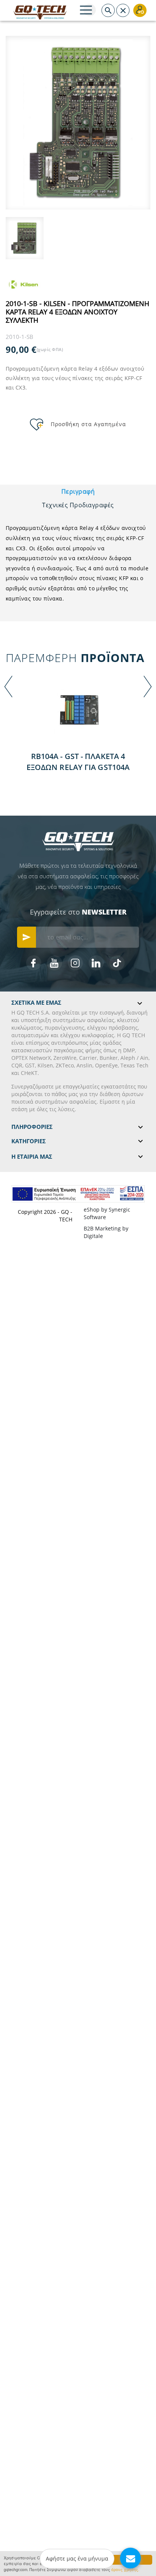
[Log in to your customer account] (140, 10)
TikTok (117, 963)
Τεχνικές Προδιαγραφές (78, 505)
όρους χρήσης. (125, 2569)
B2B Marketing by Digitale (106, 1232)
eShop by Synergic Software (107, 1213)
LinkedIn (96, 963)
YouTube (55, 963)
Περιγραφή (78, 491)
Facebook (34, 963)
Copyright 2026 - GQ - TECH (45, 1216)
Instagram (75, 963)
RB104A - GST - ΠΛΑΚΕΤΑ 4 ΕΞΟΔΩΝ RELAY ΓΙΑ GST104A (78, 762)
